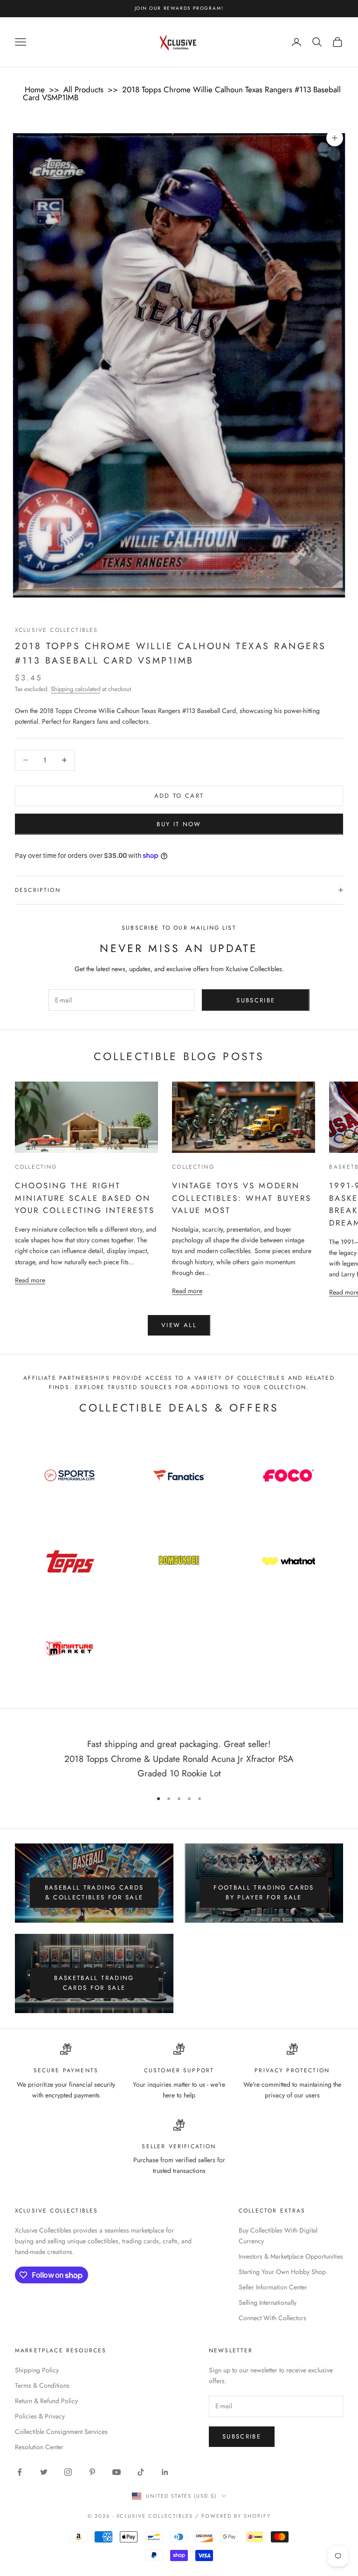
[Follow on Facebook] (20, 2472)
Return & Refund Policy (46, 2401)
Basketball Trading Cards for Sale (94, 1983)
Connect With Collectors (272, 2318)
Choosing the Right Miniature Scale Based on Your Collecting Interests (85, 1198)
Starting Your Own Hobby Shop (282, 2272)
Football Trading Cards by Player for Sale (264, 1892)
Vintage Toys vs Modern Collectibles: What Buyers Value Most (241, 1198)
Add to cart (179, 796)
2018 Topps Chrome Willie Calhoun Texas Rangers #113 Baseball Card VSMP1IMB (182, 93)
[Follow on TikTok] (141, 2472)
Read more (30, 1280)
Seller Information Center (273, 2287)
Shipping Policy (37, 2370)
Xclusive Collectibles (56, 630)
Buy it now (179, 824)
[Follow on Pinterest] (92, 2472)
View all (179, 1325)
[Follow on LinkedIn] (165, 2472)
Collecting (36, 1167)
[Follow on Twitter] (44, 2472)
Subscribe (256, 1000)
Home (35, 89)
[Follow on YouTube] (117, 2472)
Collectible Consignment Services (61, 2432)
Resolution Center (39, 2447)
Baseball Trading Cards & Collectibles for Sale (94, 1892)
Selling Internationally (268, 2302)
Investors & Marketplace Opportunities (291, 2256)
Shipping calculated (76, 689)
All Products (83, 89)
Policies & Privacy (40, 2416)
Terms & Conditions (42, 2385)
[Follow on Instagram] (68, 2472)
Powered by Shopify (236, 2516)
